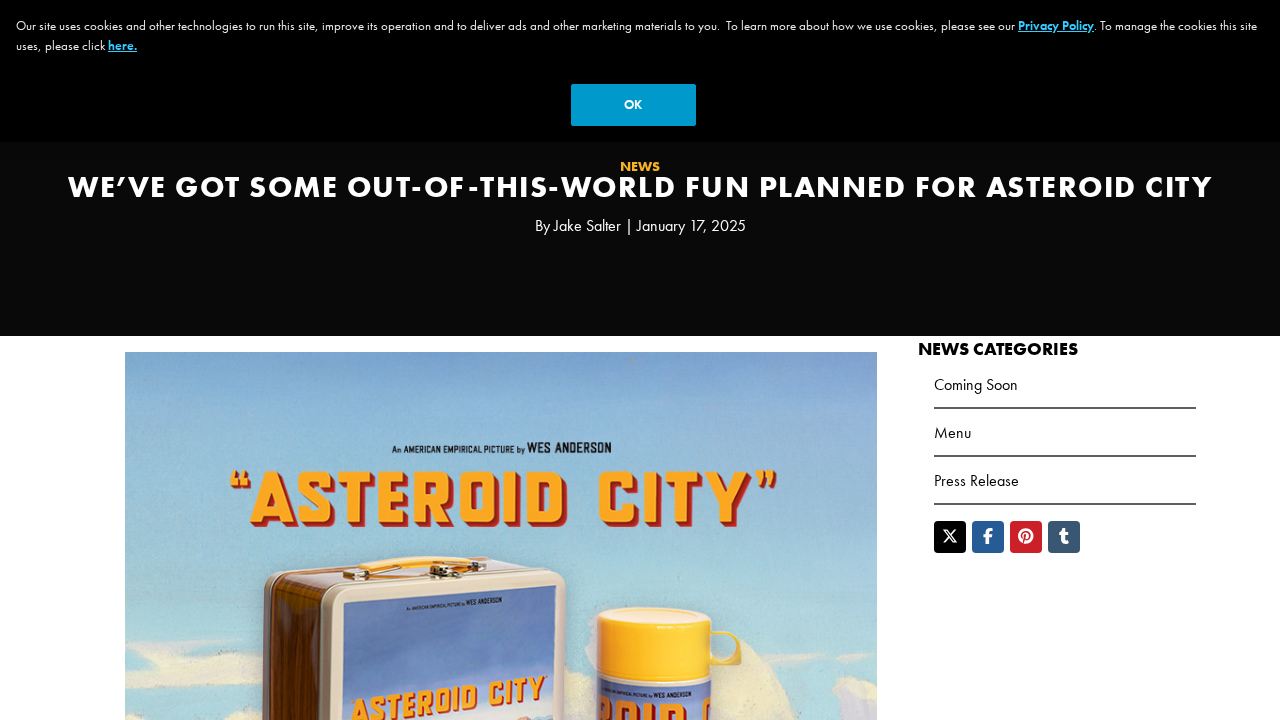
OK (633, 104)
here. (122, 45)
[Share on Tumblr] (1064, 537)
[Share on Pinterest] (1026, 537)
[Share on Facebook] (988, 537)
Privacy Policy (1056, 25)
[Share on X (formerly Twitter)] (950, 537)
